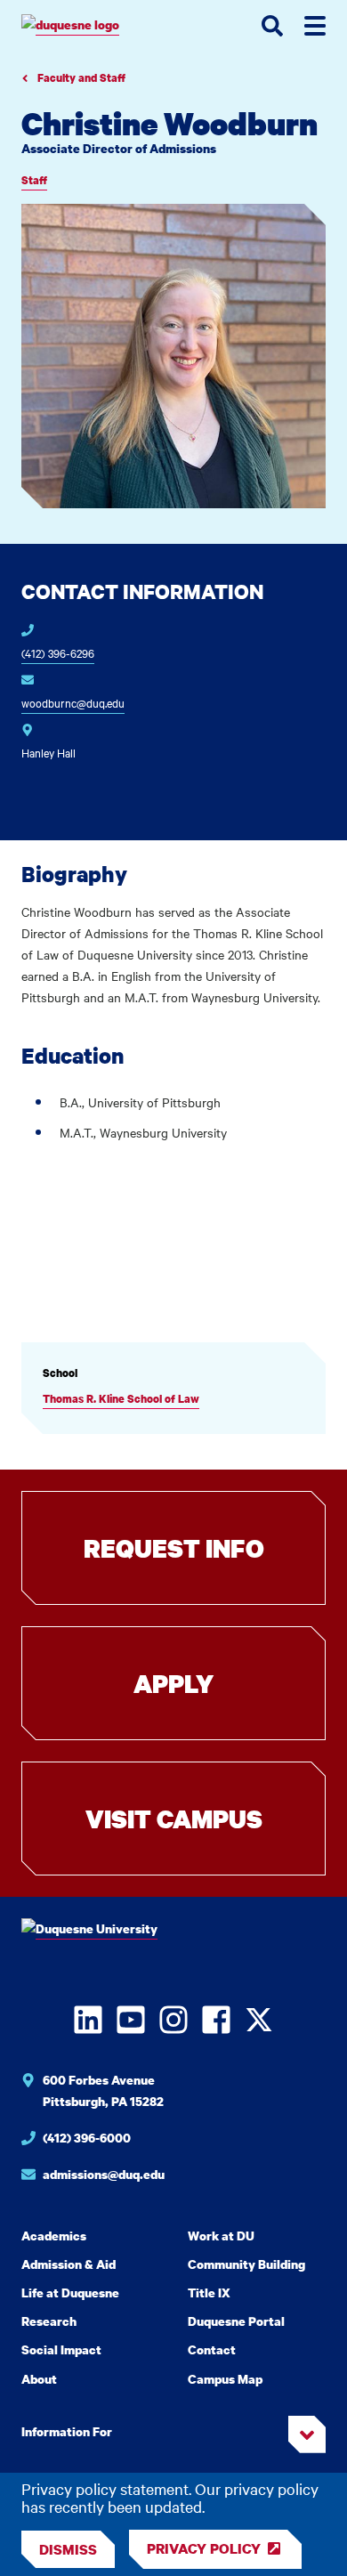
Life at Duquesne (70, 2292)
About (39, 2379)
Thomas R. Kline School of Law (121, 1399)
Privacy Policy (204, 2548)
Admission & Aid (69, 2264)
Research (49, 2321)
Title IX (209, 2292)
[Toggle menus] (315, 26)
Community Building (246, 2264)
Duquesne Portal (236, 2321)
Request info (174, 1548)
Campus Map (225, 2379)
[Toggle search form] (272, 26)
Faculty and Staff (80, 78)
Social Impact (61, 2349)
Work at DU (221, 2236)
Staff (34, 180)
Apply (173, 1683)
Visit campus (174, 1819)
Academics (54, 2236)
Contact (212, 2349)
